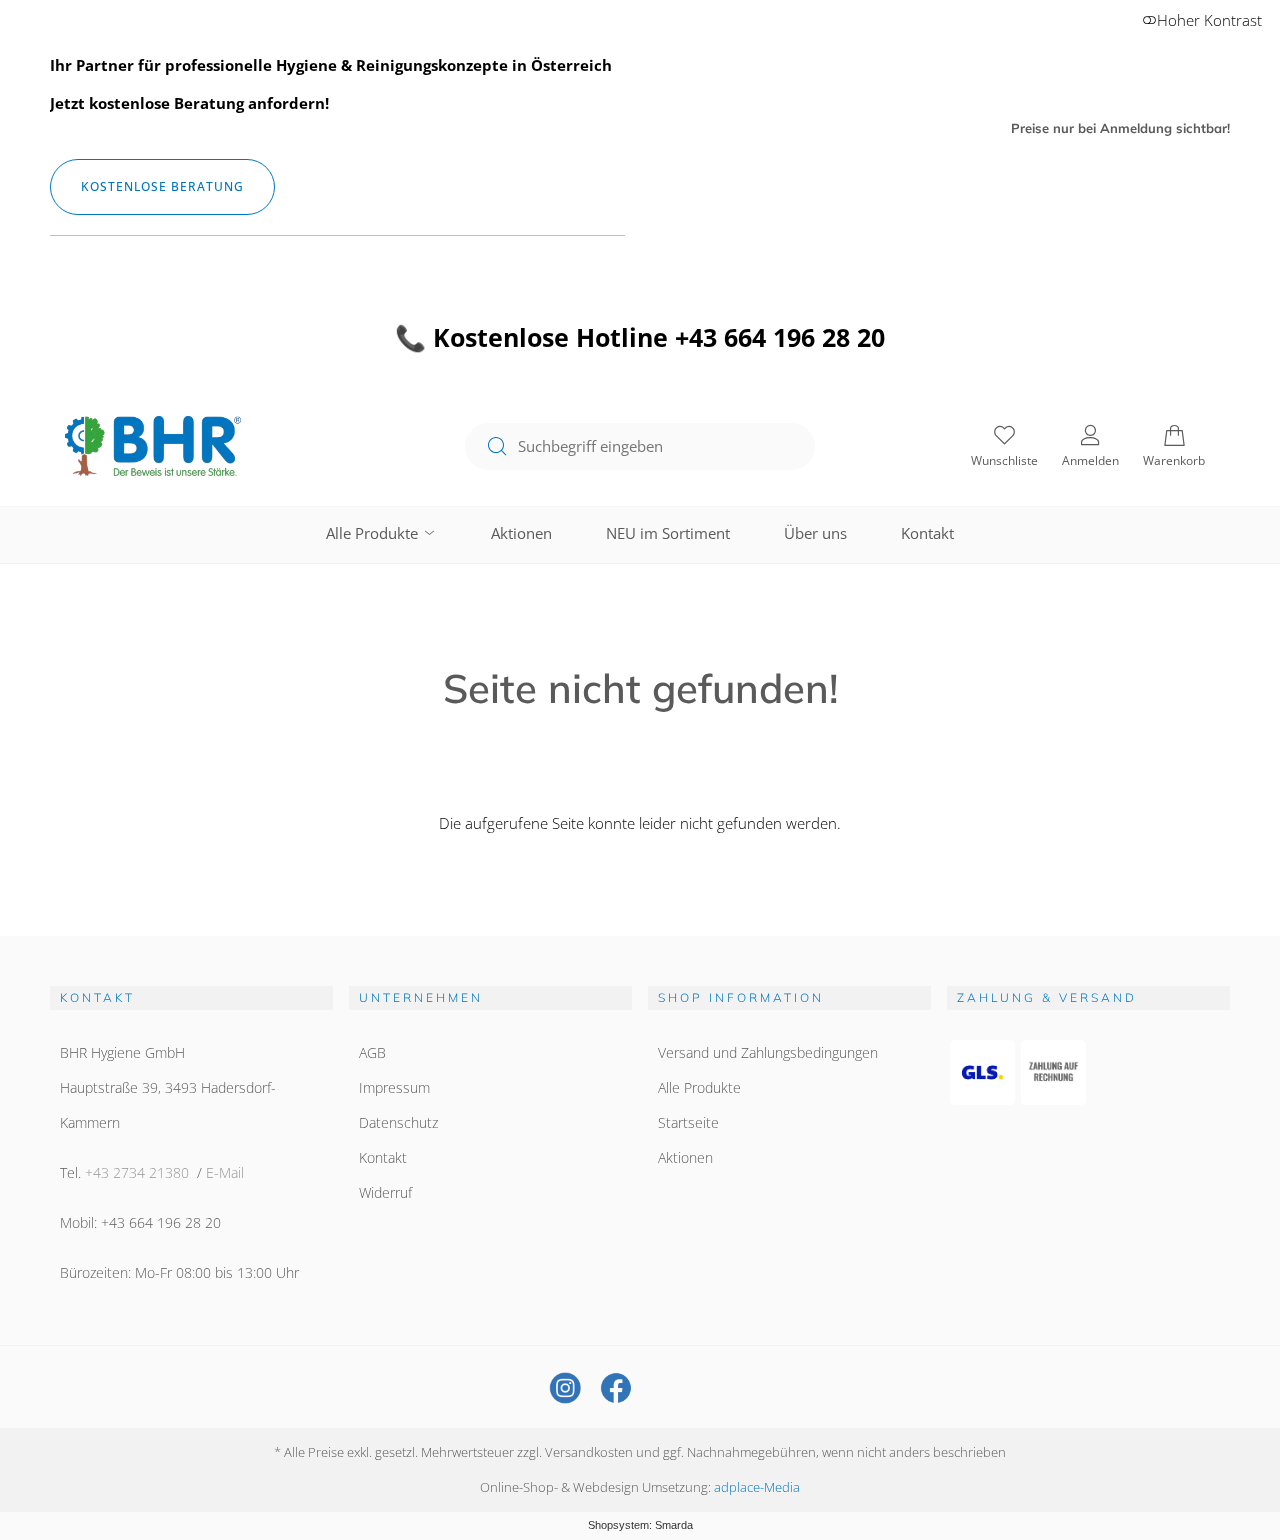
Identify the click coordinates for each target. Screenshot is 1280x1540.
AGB (372, 1052)
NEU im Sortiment (668, 533)
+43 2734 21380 (137, 1172)
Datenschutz (398, 1122)
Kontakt (927, 533)
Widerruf (385, 1192)
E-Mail (225, 1172)
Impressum (394, 1087)
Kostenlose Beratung (162, 186)
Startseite (688, 1122)
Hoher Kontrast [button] (1209, 20)
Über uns (815, 533)
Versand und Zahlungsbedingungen (768, 1052)
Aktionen (521, 533)
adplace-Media (757, 1487)
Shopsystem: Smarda (640, 1525)
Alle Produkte (374, 533)
